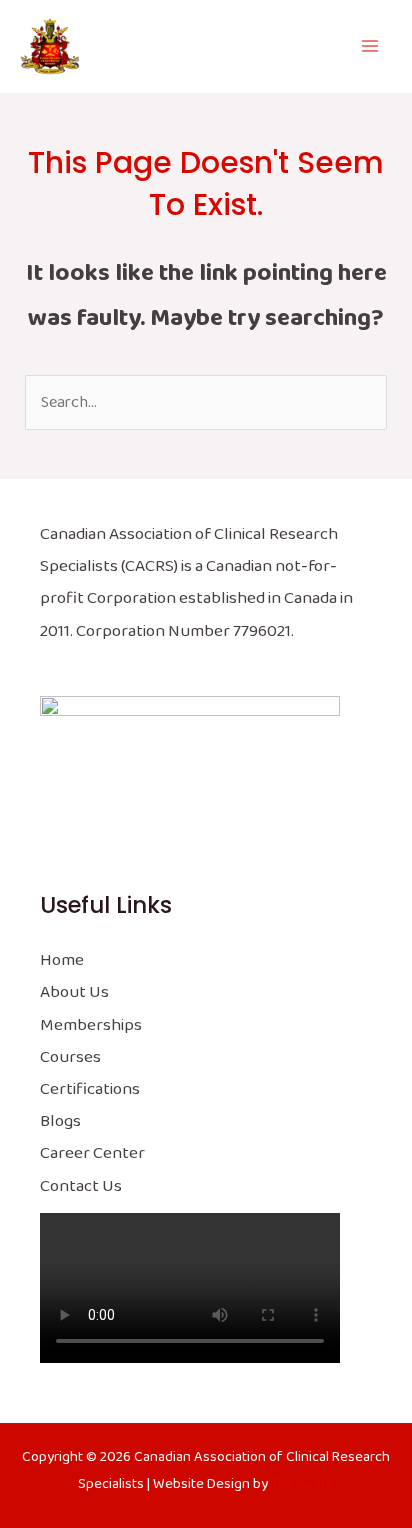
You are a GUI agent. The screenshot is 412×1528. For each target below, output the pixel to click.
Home (62, 960)
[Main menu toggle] (369, 46)
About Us (74, 992)
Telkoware (302, 1484)
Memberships (91, 1025)
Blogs (60, 1121)
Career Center (92, 1153)
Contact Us (81, 1186)
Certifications (90, 1089)
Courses (70, 1057)
